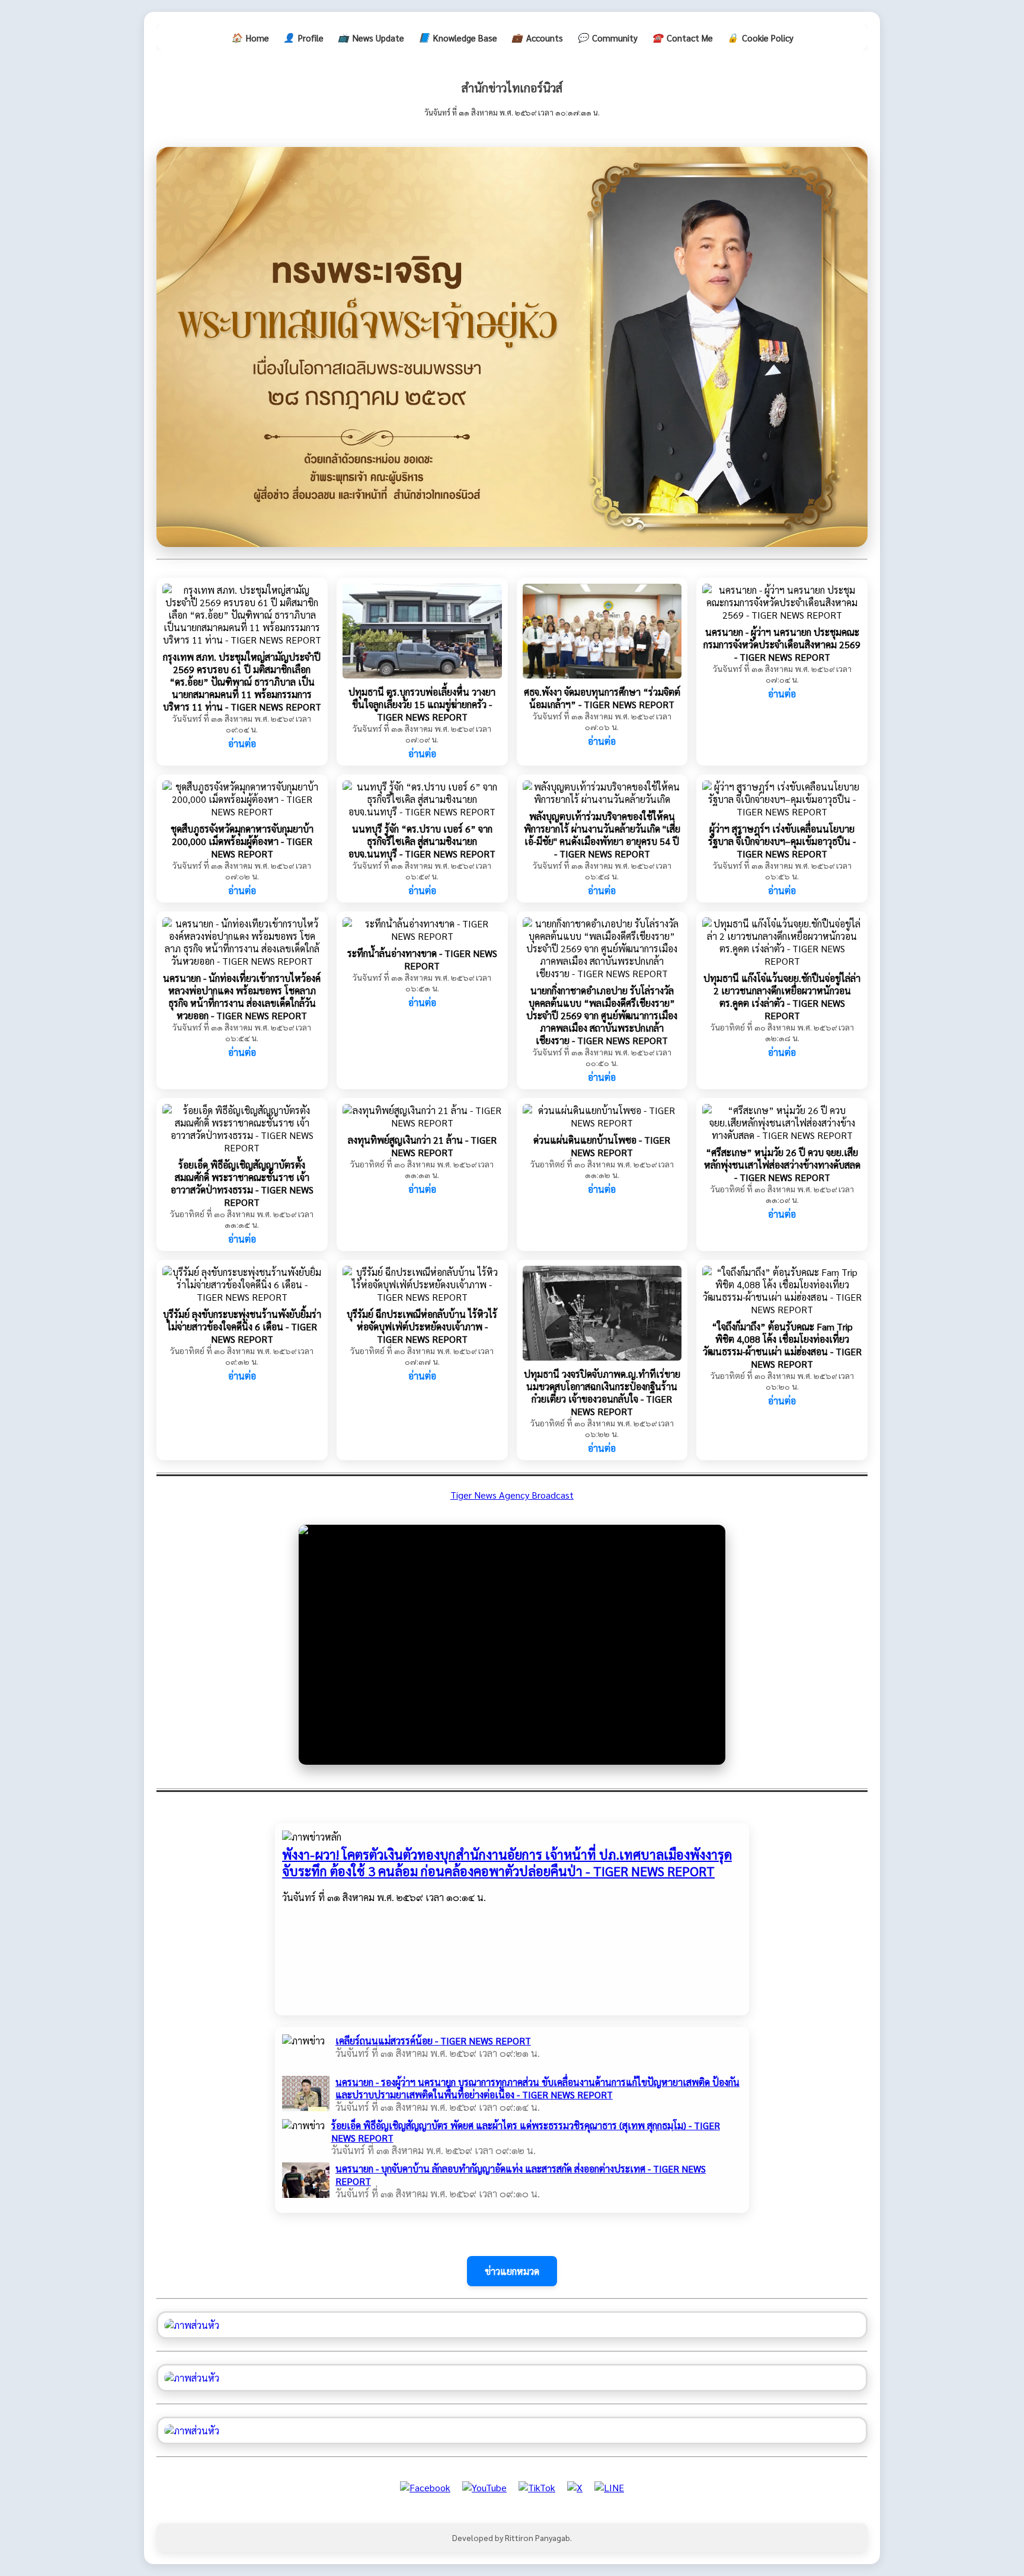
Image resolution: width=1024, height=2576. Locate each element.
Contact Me (682, 37)
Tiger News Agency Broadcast (512, 1495)
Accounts (537, 37)
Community (607, 37)
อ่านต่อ (242, 743)
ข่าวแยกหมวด (512, 2271)
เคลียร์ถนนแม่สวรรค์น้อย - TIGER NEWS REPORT (433, 2041)
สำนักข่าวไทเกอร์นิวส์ (512, 88)
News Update (371, 37)
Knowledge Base (458, 37)
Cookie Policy (760, 37)
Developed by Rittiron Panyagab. (512, 2537)
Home (250, 37)
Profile (303, 37)
